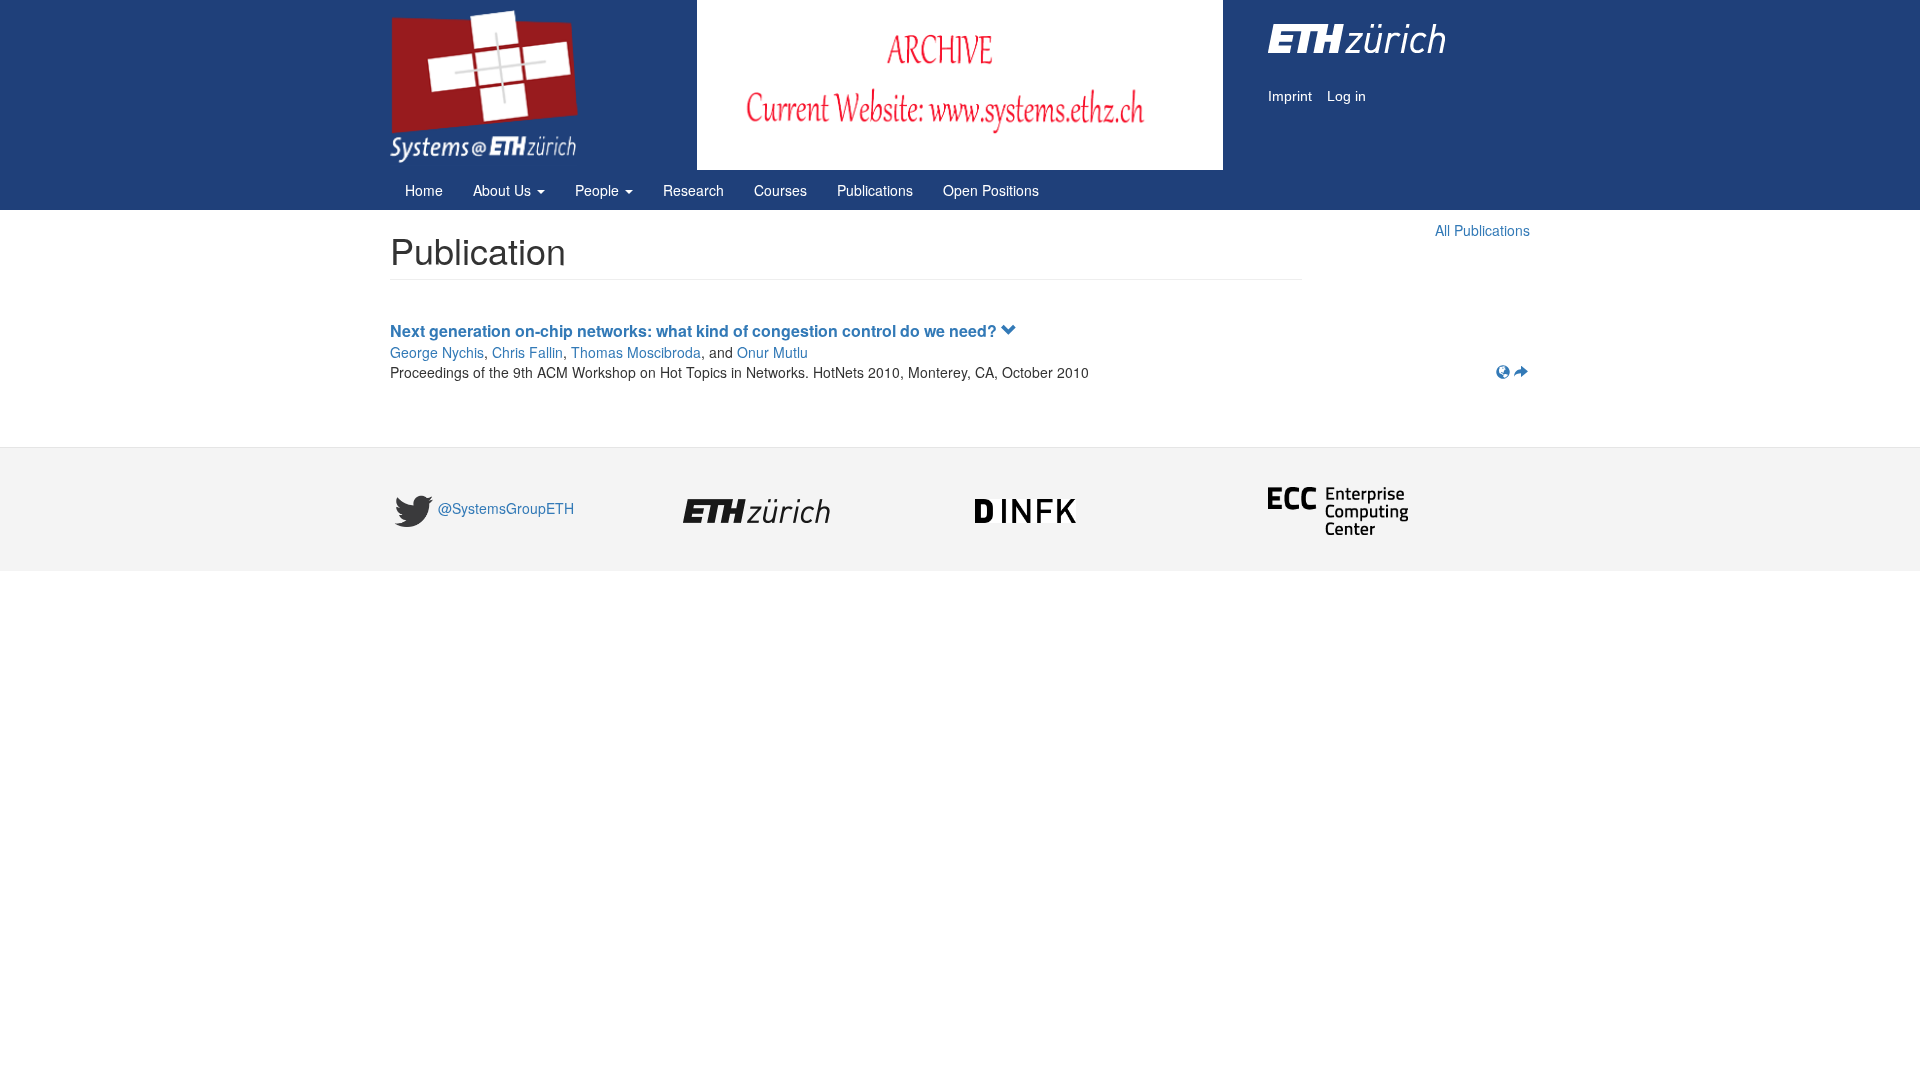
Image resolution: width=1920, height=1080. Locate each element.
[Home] (491, 87)
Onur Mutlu (772, 352)
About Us (504, 190)
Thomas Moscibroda (636, 352)
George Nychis (437, 352)
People (599, 190)
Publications (875, 190)
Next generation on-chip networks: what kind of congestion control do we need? (695, 330)
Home (424, 190)
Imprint (1290, 96)
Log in (1346, 96)
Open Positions (991, 190)
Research (693, 190)
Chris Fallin (527, 352)
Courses (780, 190)
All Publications (1482, 230)
